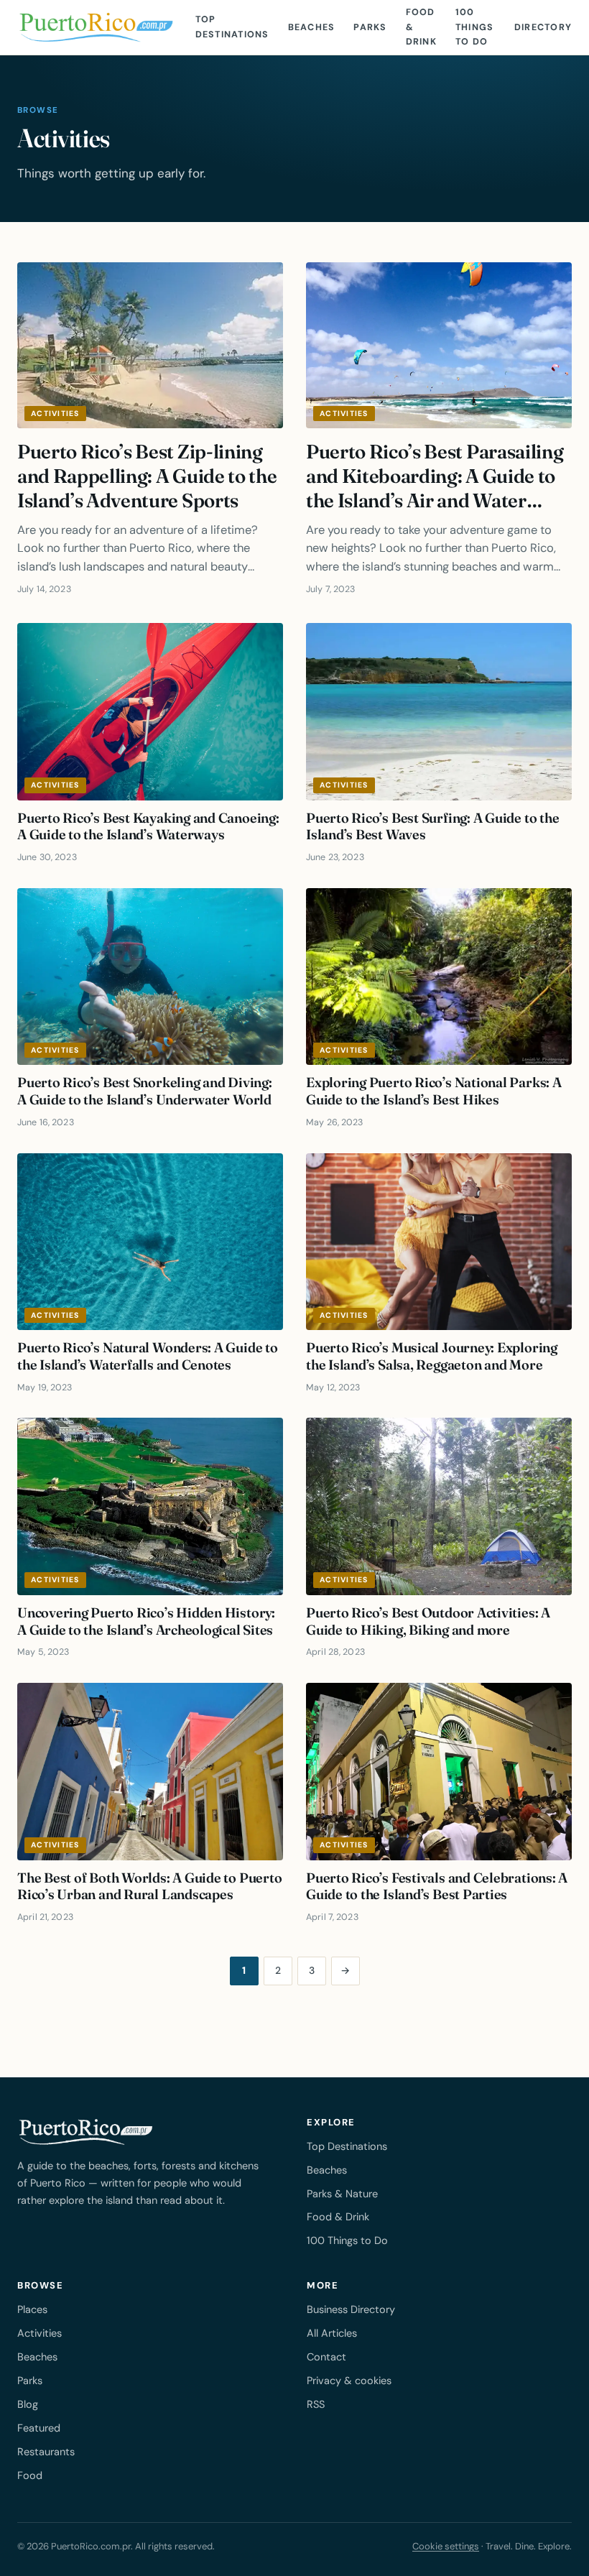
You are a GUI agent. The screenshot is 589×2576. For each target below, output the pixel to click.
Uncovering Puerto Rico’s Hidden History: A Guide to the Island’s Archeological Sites (146, 1621)
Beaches (312, 27)
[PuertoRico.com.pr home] (96, 27)
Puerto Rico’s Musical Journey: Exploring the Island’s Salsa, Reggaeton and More (432, 1356)
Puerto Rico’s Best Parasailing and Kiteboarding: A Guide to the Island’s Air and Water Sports (435, 488)
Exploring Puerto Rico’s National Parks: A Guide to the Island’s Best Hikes (434, 1091)
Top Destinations (232, 27)
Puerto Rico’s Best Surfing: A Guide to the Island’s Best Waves (432, 826)
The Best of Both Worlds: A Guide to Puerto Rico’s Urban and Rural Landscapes (149, 1886)
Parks (370, 27)
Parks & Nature (342, 2194)
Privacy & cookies (349, 2381)
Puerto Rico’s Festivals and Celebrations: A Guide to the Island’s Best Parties (437, 1886)
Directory (543, 27)
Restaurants (46, 2452)
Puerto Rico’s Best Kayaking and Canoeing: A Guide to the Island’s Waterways (148, 826)
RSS (316, 2404)
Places (32, 2309)
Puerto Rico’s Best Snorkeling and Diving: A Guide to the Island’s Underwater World (145, 1091)
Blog (28, 2404)
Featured (39, 2428)
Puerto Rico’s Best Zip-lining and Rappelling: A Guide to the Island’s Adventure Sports (147, 476)
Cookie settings (446, 2546)
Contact (326, 2357)
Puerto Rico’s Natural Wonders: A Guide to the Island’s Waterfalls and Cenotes (148, 1356)
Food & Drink (421, 27)
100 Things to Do (475, 27)
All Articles (332, 2333)
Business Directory (351, 2309)
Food (30, 2475)
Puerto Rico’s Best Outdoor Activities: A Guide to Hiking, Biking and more (428, 1621)
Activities (55, 414)
